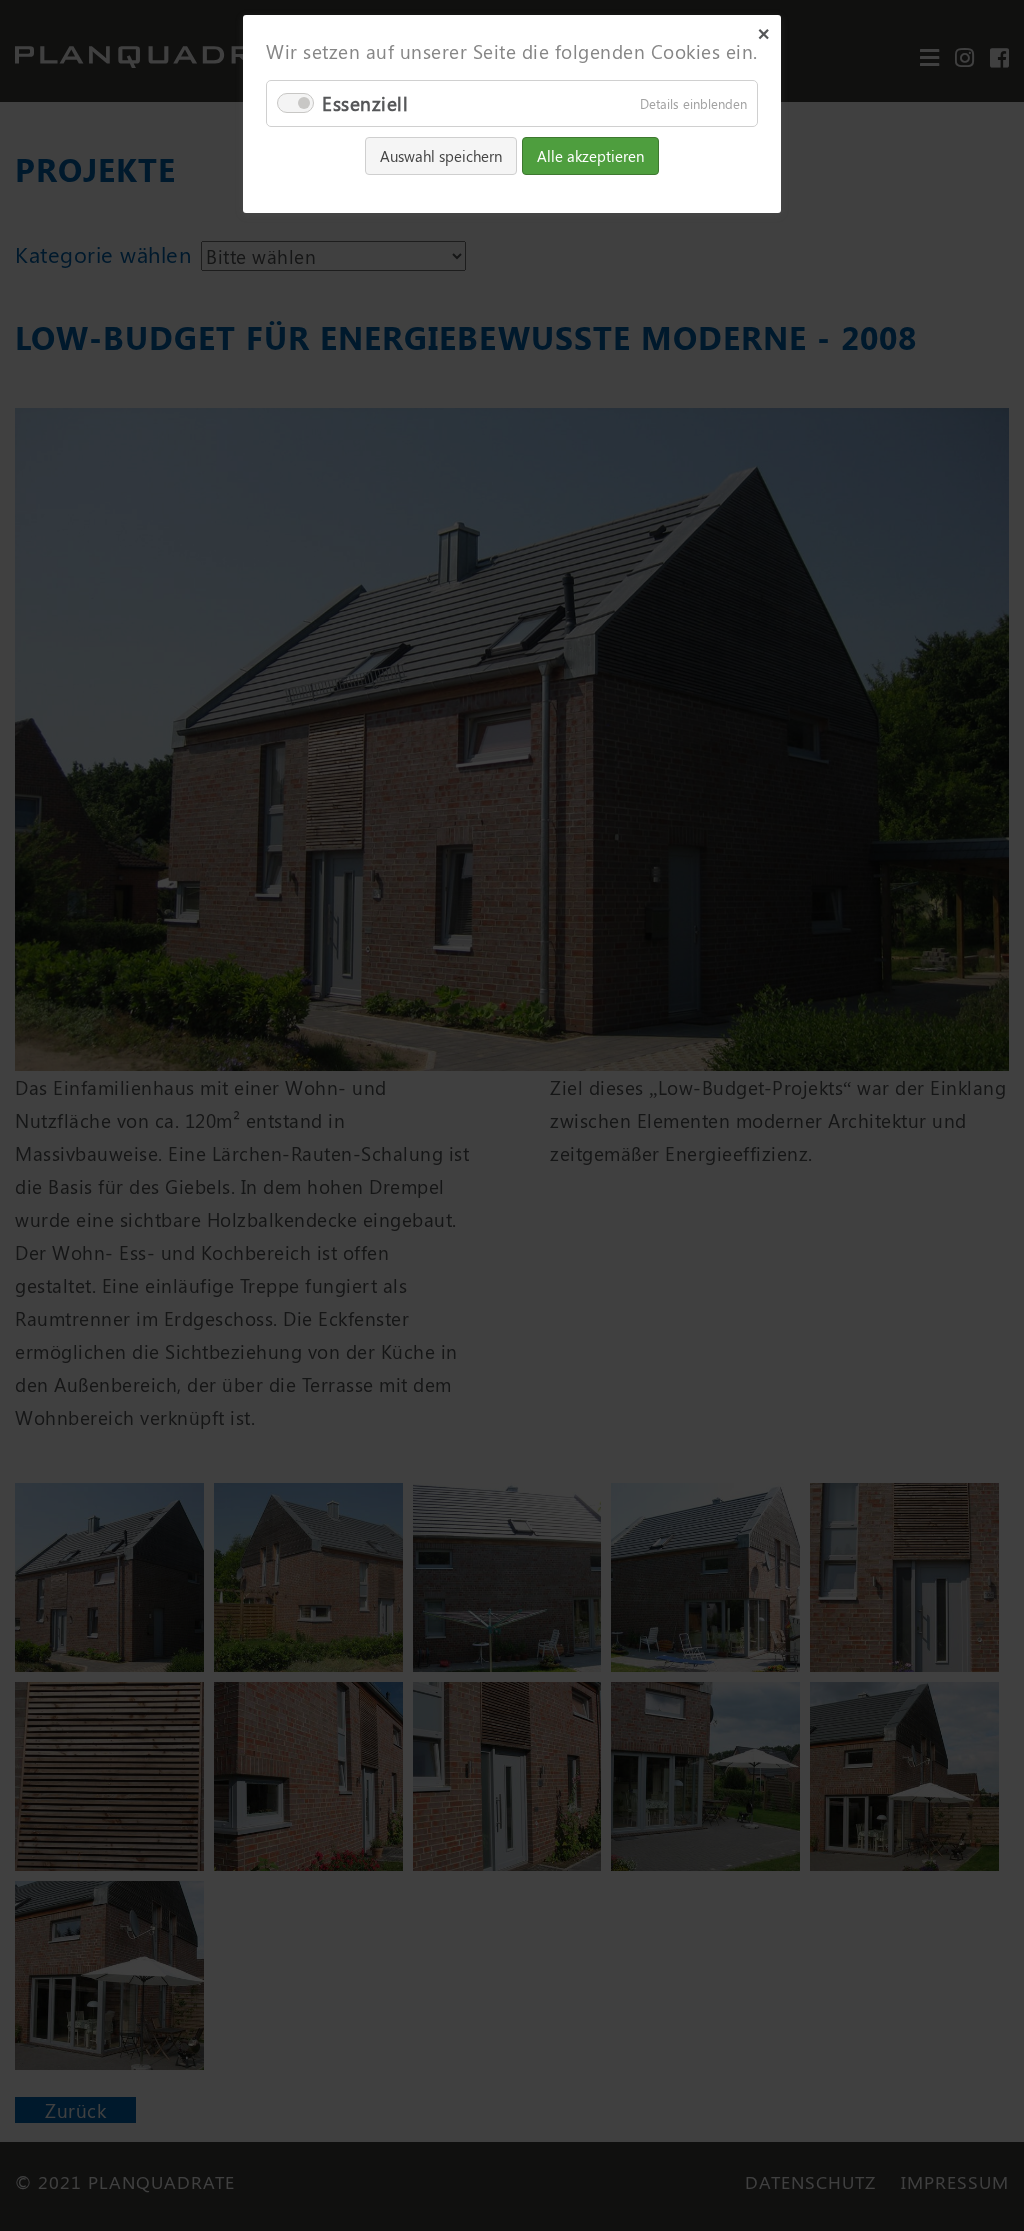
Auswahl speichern (441, 156)
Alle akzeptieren (590, 156)
